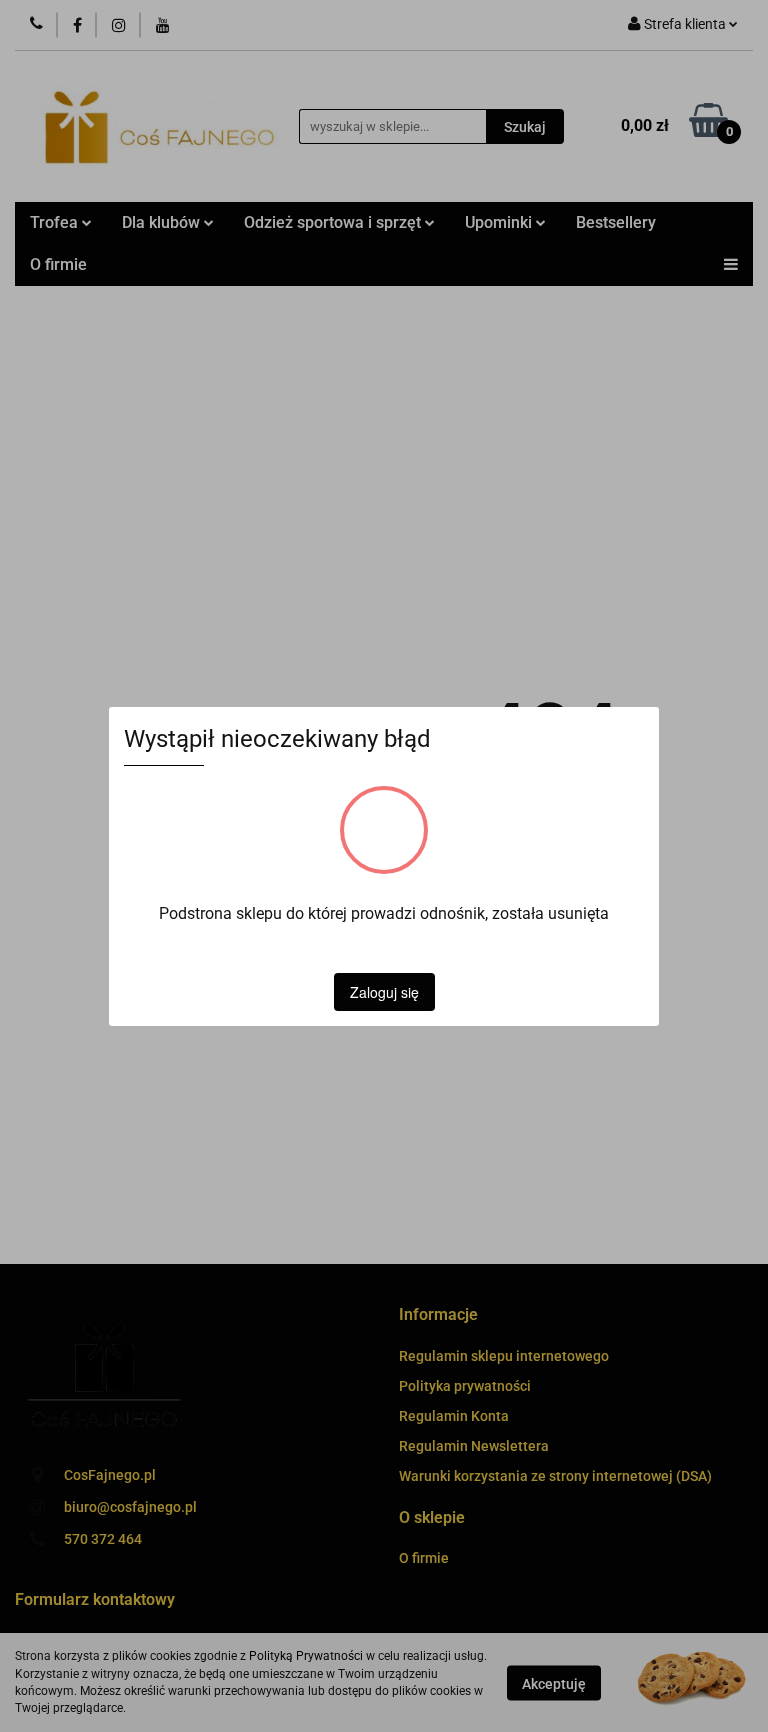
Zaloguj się (384, 992)
